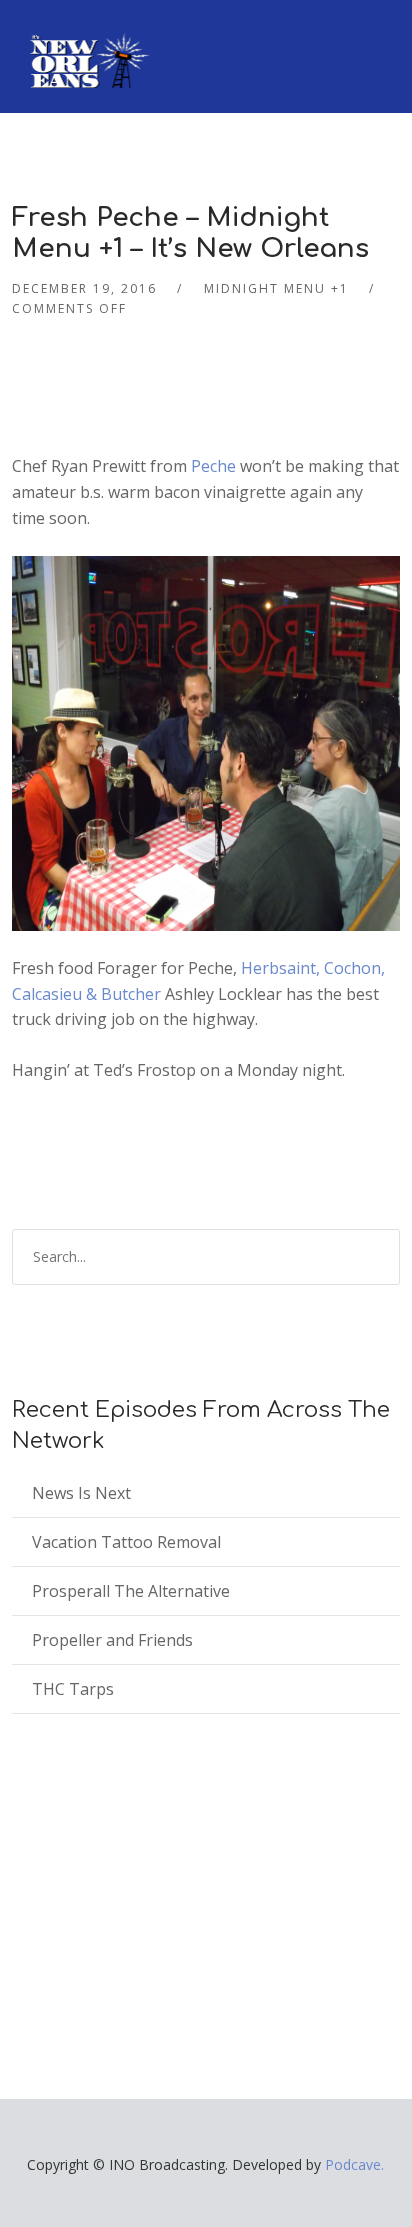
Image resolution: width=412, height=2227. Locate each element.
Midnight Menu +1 (276, 288)
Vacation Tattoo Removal (126, 1542)
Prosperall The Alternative (131, 1591)
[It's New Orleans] (87, 44)
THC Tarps (73, 1689)
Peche (213, 466)
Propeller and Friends (112, 1640)
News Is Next (81, 1493)
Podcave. (354, 2164)
